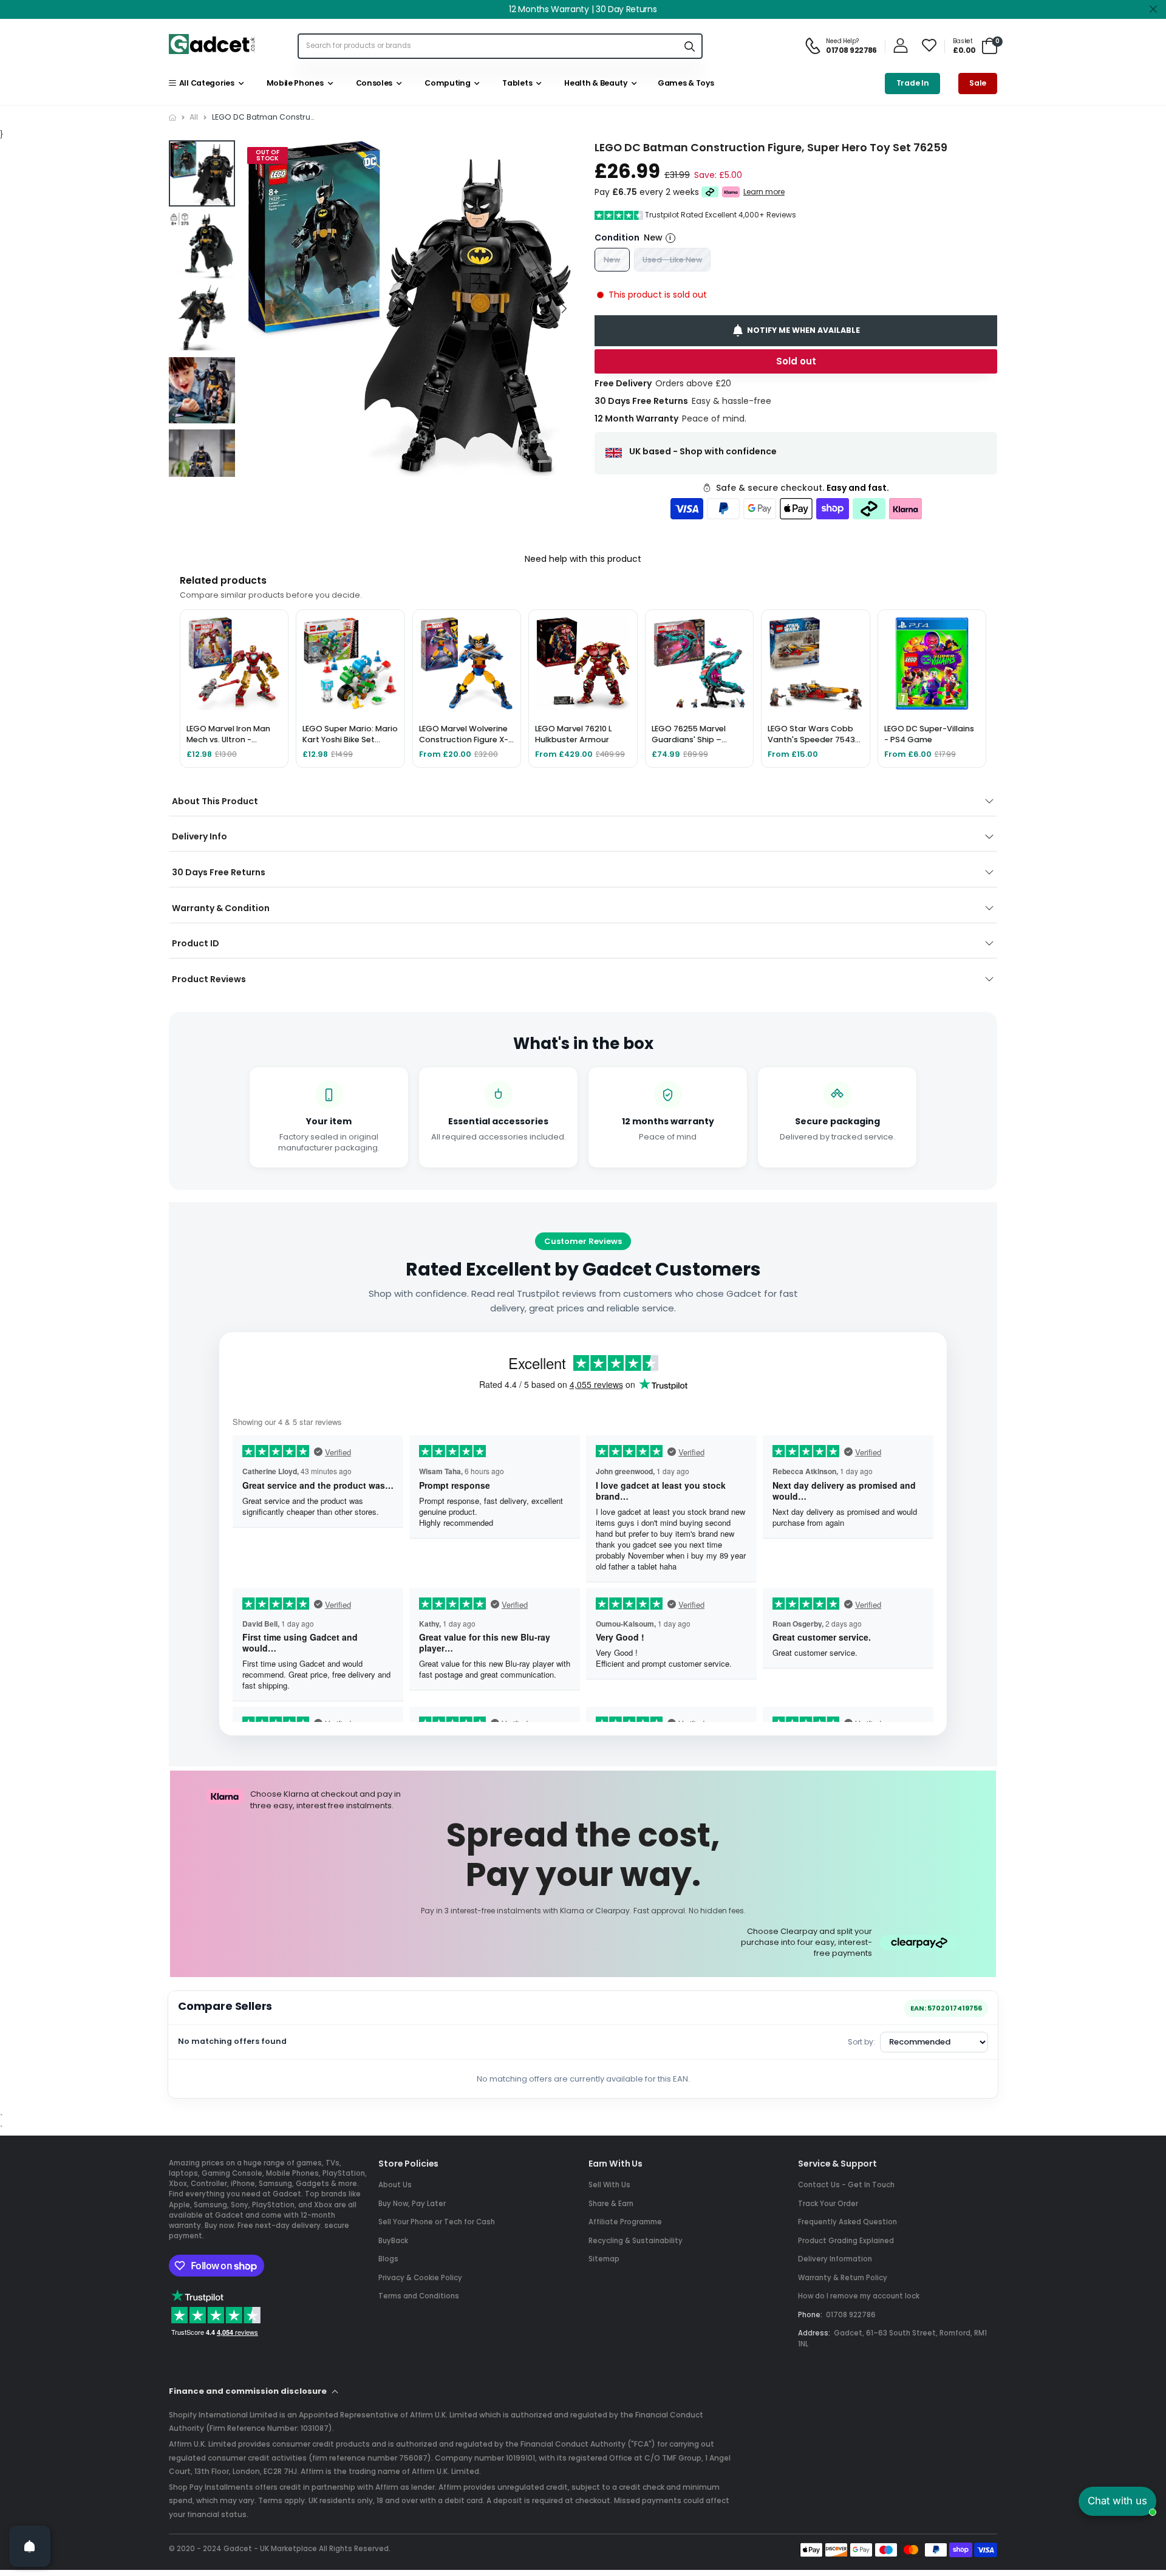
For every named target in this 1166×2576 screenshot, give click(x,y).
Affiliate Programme (625, 2222)
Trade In (913, 83)
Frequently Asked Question (847, 2222)
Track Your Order (828, 2204)
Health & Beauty (594, 83)
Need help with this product (583, 559)
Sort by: (861, 2042)
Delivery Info (199, 836)
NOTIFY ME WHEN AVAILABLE (803, 330)
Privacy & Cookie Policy (420, 2278)
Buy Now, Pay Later (412, 2204)
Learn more (764, 192)
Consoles (372, 83)
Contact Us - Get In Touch (846, 2185)
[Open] (30, 2546)
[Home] (172, 118)
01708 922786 (851, 2315)
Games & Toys (685, 83)
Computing (446, 83)
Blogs (388, 2259)
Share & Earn (611, 2204)
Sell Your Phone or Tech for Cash (437, 2222)
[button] (564, 309)
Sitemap (604, 2259)
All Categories (205, 83)
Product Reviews (209, 979)
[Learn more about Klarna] (731, 192)
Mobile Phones (293, 83)
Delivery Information (835, 2259)
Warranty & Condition (221, 908)
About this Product (215, 801)
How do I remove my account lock (859, 2296)
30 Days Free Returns (219, 872)
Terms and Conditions (419, 2296)
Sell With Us (609, 2185)
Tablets (516, 83)
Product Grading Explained (846, 2241)
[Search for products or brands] (689, 46)
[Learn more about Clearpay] (710, 192)
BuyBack (393, 2241)
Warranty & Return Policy (843, 2278)
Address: (814, 2333)
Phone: (810, 2315)
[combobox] (488, 46)
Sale (978, 83)
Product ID (196, 943)
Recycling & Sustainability (636, 2241)
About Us (395, 2185)
